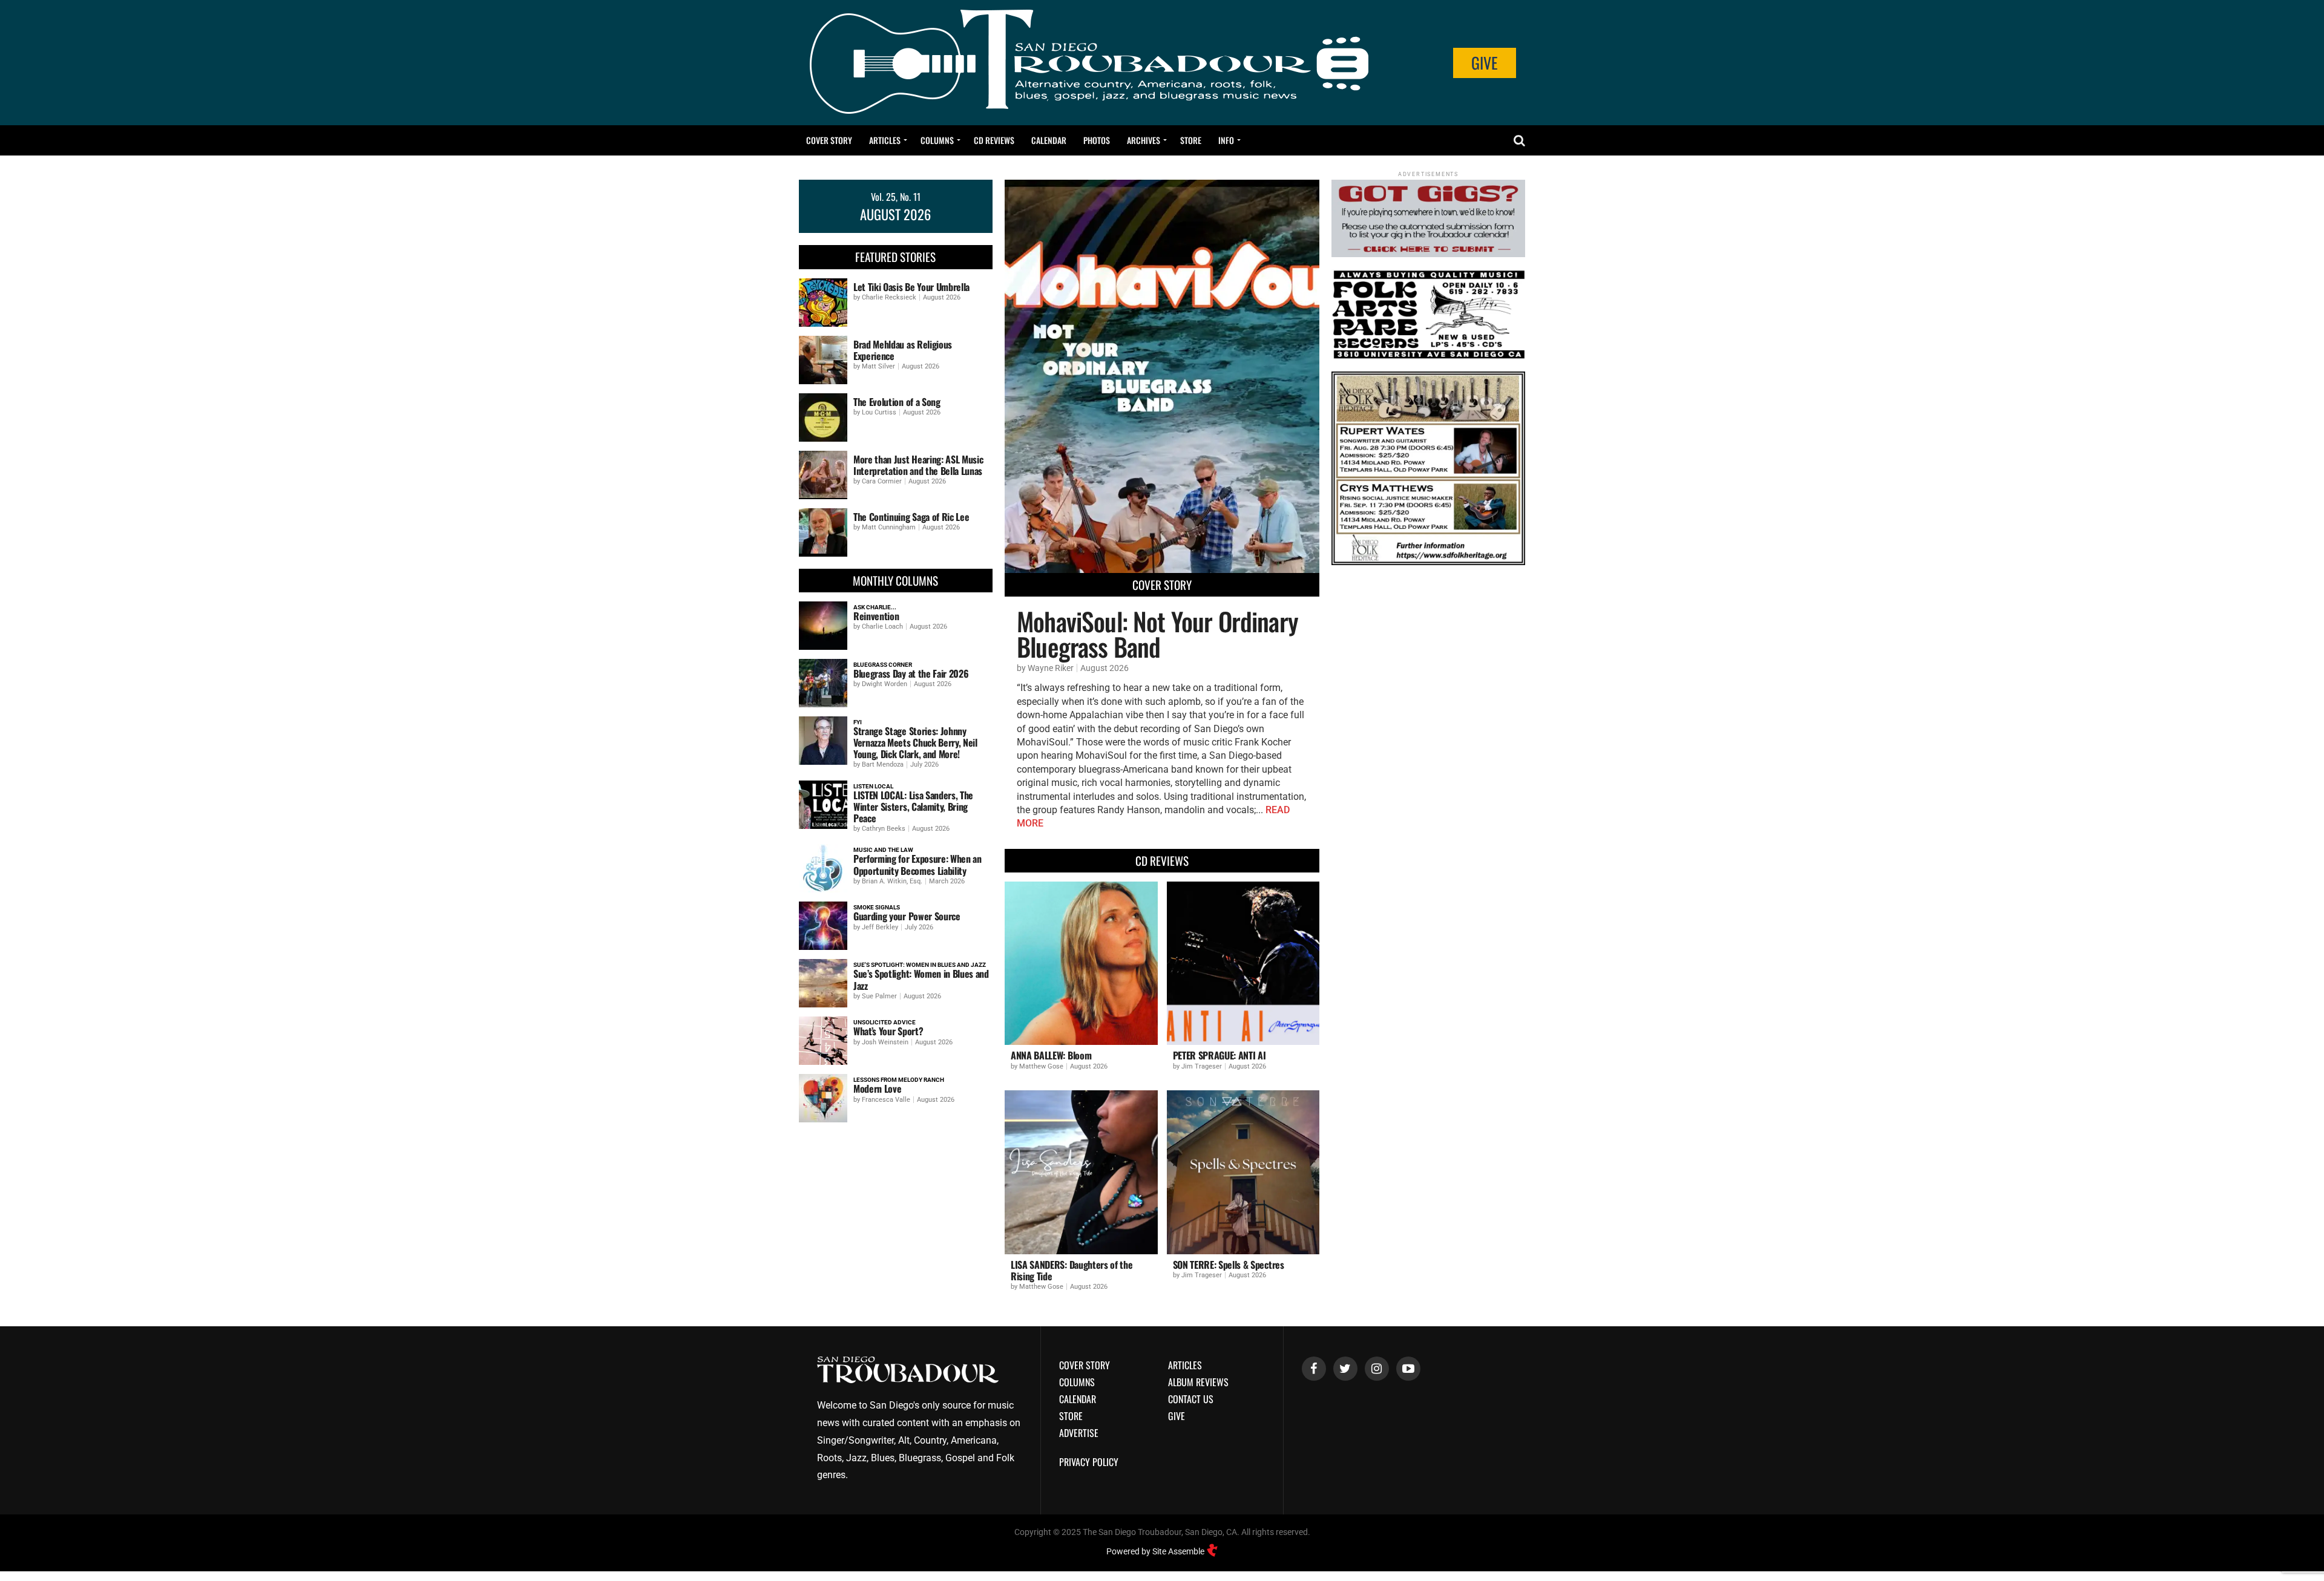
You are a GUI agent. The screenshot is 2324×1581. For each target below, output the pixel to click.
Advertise (1079, 1433)
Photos (1097, 140)
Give (1485, 63)
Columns (937, 140)
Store (1191, 140)
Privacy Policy (1089, 1462)
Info (1226, 140)
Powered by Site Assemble (1156, 1551)
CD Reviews (994, 140)
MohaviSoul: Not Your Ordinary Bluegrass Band (1157, 633)
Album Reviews (1198, 1382)
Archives (1144, 140)
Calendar (1049, 140)
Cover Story (829, 140)
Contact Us (1191, 1399)
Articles (885, 140)
